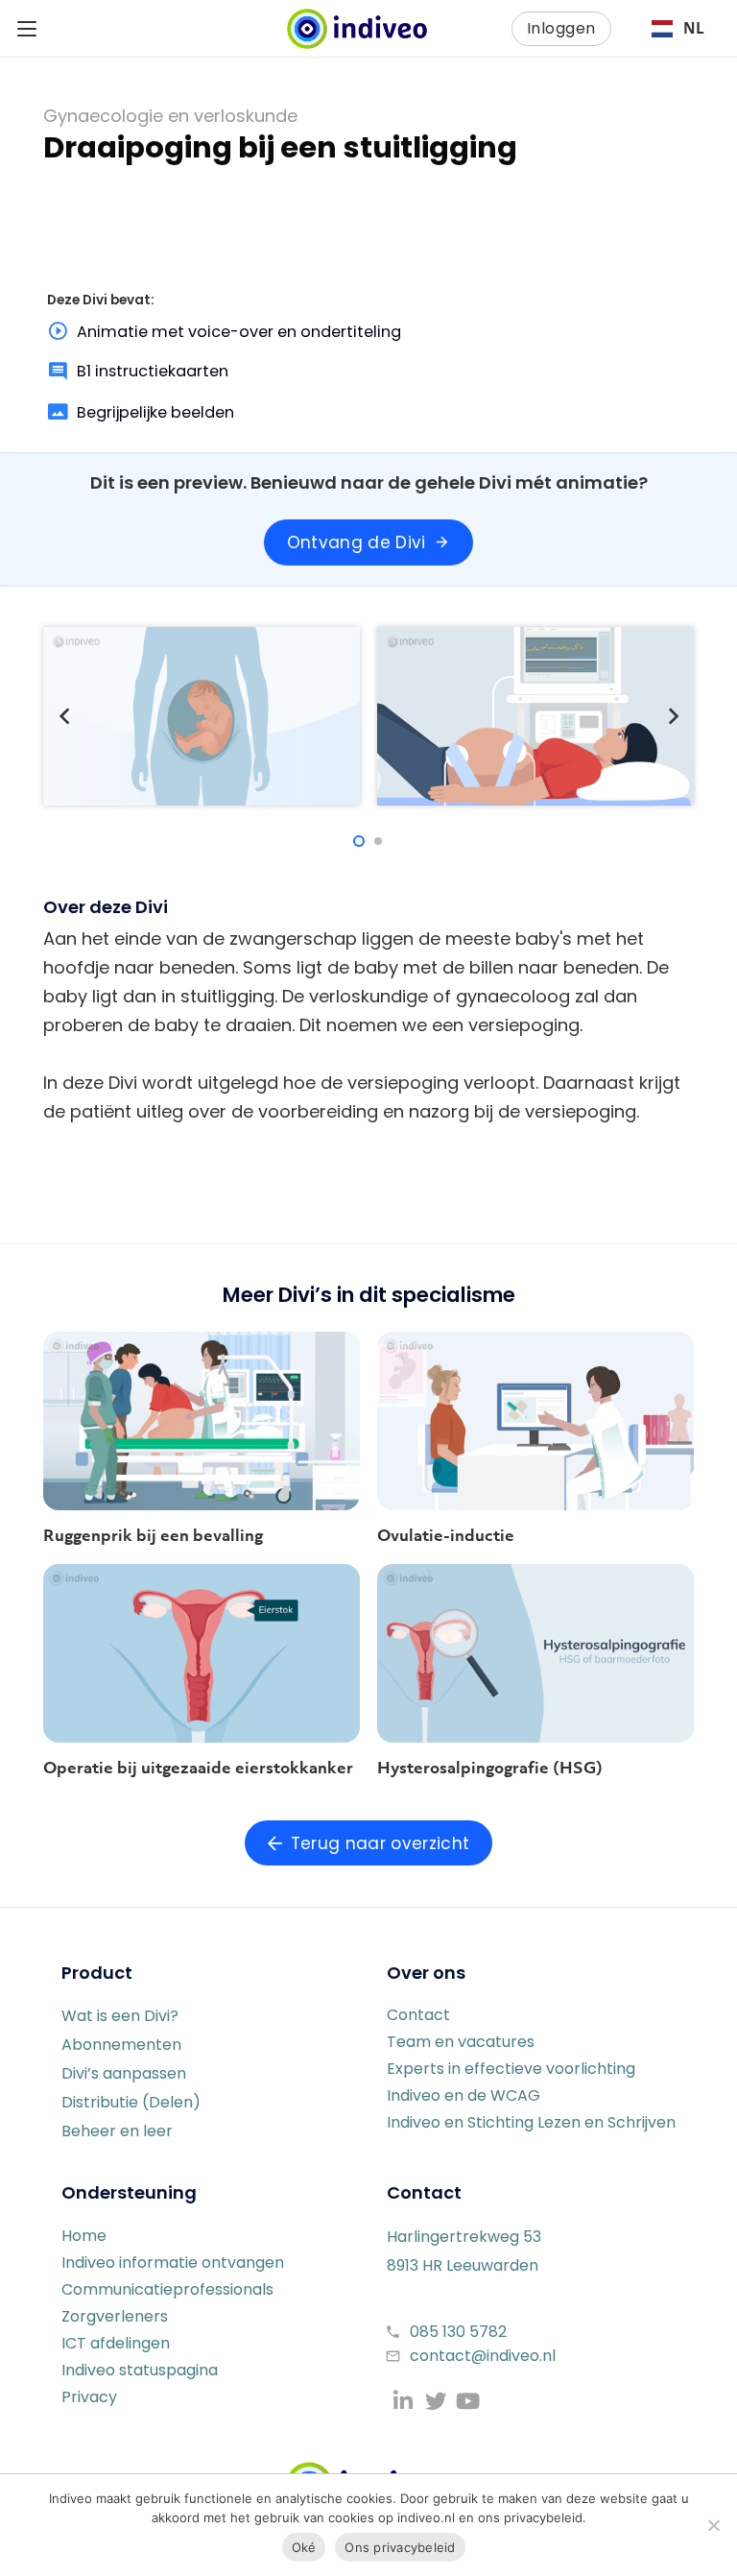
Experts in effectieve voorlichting (511, 2069)
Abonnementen (121, 2045)
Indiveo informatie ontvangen (173, 2263)
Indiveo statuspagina (140, 2370)
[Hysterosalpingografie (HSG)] (535, 1653)
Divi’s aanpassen (124, 2073)
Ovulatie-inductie (446, 1535)
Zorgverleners (115, 2316)
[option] (678, 29)
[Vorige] (65, 716)
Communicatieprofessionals (167, 2289)
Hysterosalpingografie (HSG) (490, 1768)
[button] (27, 29)
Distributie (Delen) (131, 2102)
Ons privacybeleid (400, 2547)
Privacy (89, 2397)
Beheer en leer (117, 2131)
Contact (418, 2015)
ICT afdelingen (116, 2343)
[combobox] (678, 29)
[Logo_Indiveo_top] (357, 29)
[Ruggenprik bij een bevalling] (202, 1421)
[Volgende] (672, 716)
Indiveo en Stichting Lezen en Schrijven (531, 2122)
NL (694, 28)
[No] (713, 2525)
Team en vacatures (461, 2042)
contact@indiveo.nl (483, 2356)
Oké (304, 2547)
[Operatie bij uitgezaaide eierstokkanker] (202, 1653)
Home (84, 2236)
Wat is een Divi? (120, 2016)
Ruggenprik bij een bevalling (153, 1535)
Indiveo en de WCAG (464, 2095)
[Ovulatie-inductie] (535, 1421)
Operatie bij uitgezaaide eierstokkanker (198, 1768)
